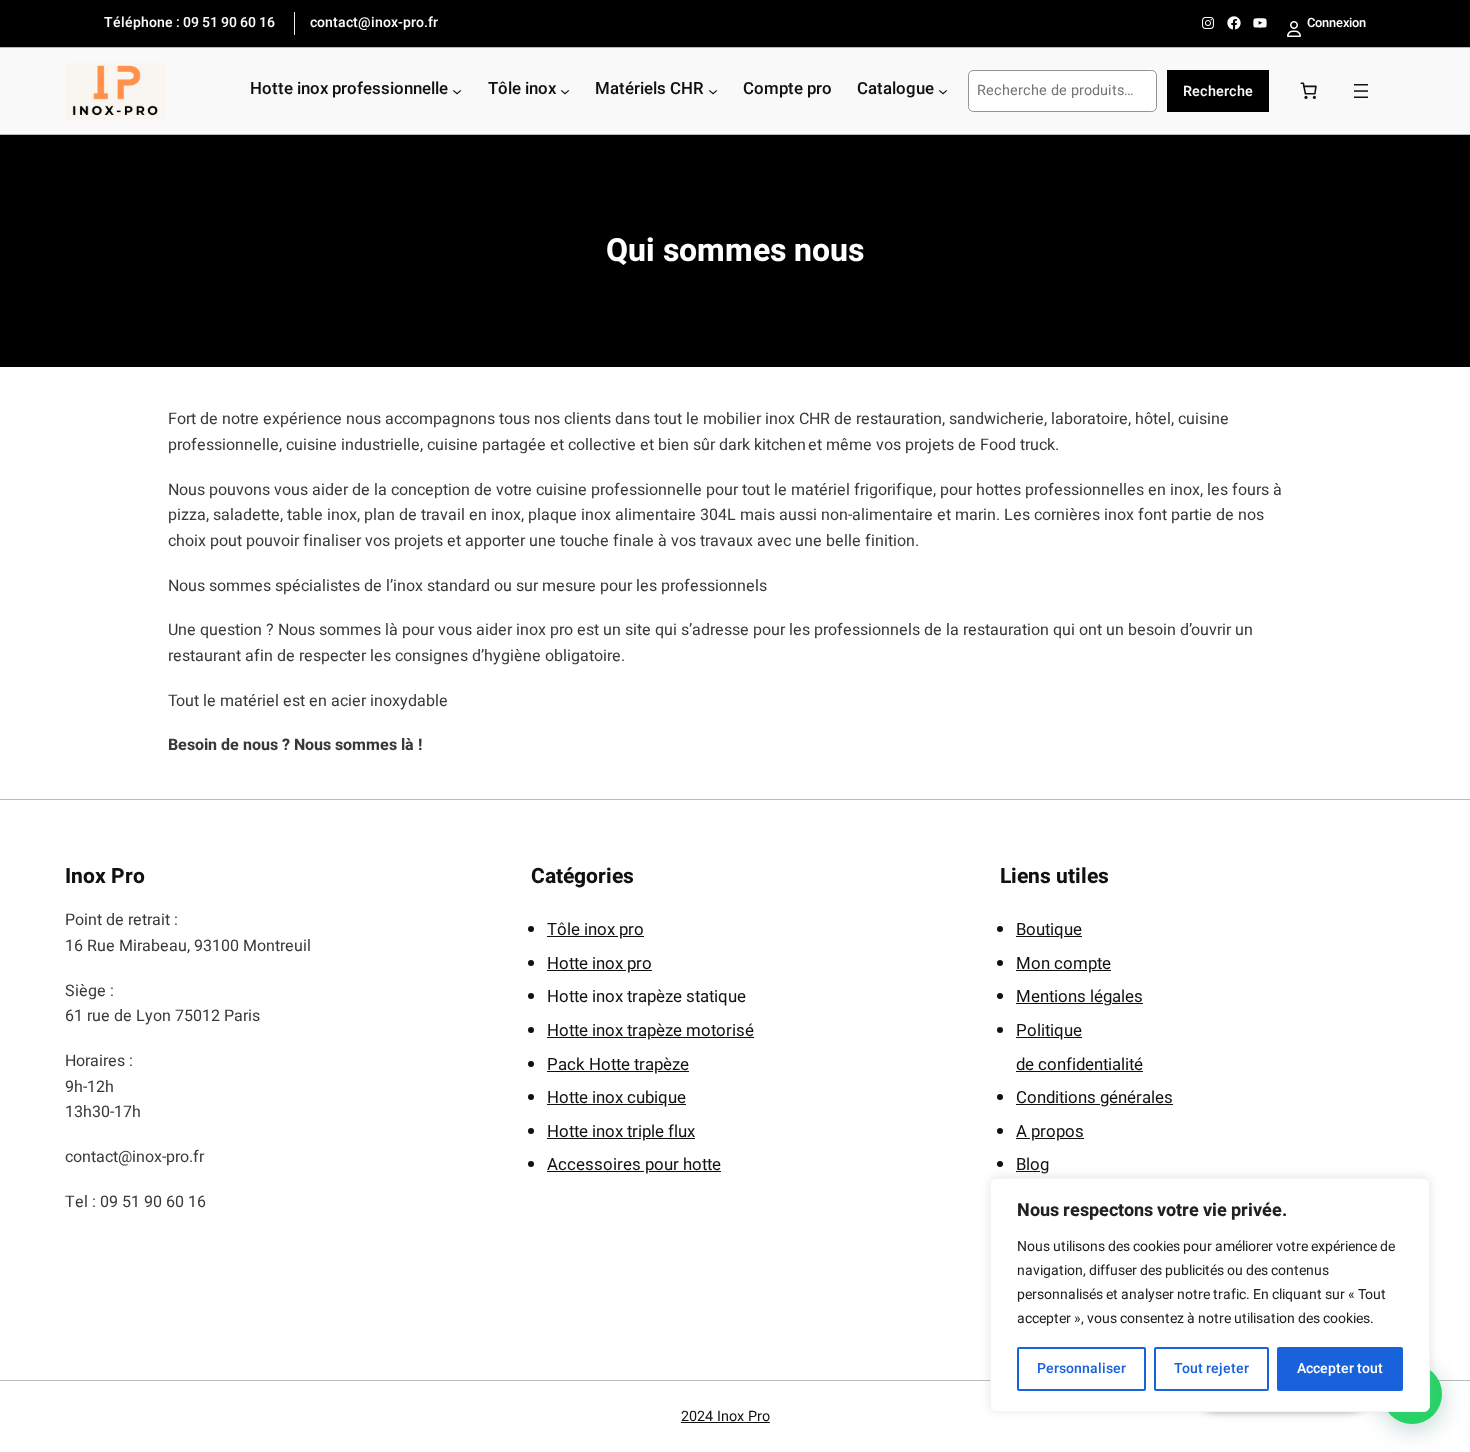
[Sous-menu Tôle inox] (565, 91)
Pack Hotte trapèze (618, 1064)
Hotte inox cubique (616, 1097)
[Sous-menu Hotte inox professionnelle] (457, 91)
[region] (1210, 1295)
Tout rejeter (1211, 1368)
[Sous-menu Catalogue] (943, 91)
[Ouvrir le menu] (1361, 91)
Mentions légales (1079, 996)
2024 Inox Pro (725, 1416)
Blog (1032, 1164)
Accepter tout (1340, 1368)
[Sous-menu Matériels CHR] (713, 91)
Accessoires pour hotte (634, 1164)
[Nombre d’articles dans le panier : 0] (1309, 91)
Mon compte (1063, 963)
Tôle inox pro (595, 929)
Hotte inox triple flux (621, 1131)
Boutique (1049, 929)
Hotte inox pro (599, 963)
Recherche (1218, 91)
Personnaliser (1081, 1368)
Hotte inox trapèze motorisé (650, 1030)
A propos (1050, 1131)
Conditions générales (1094, 1097)
